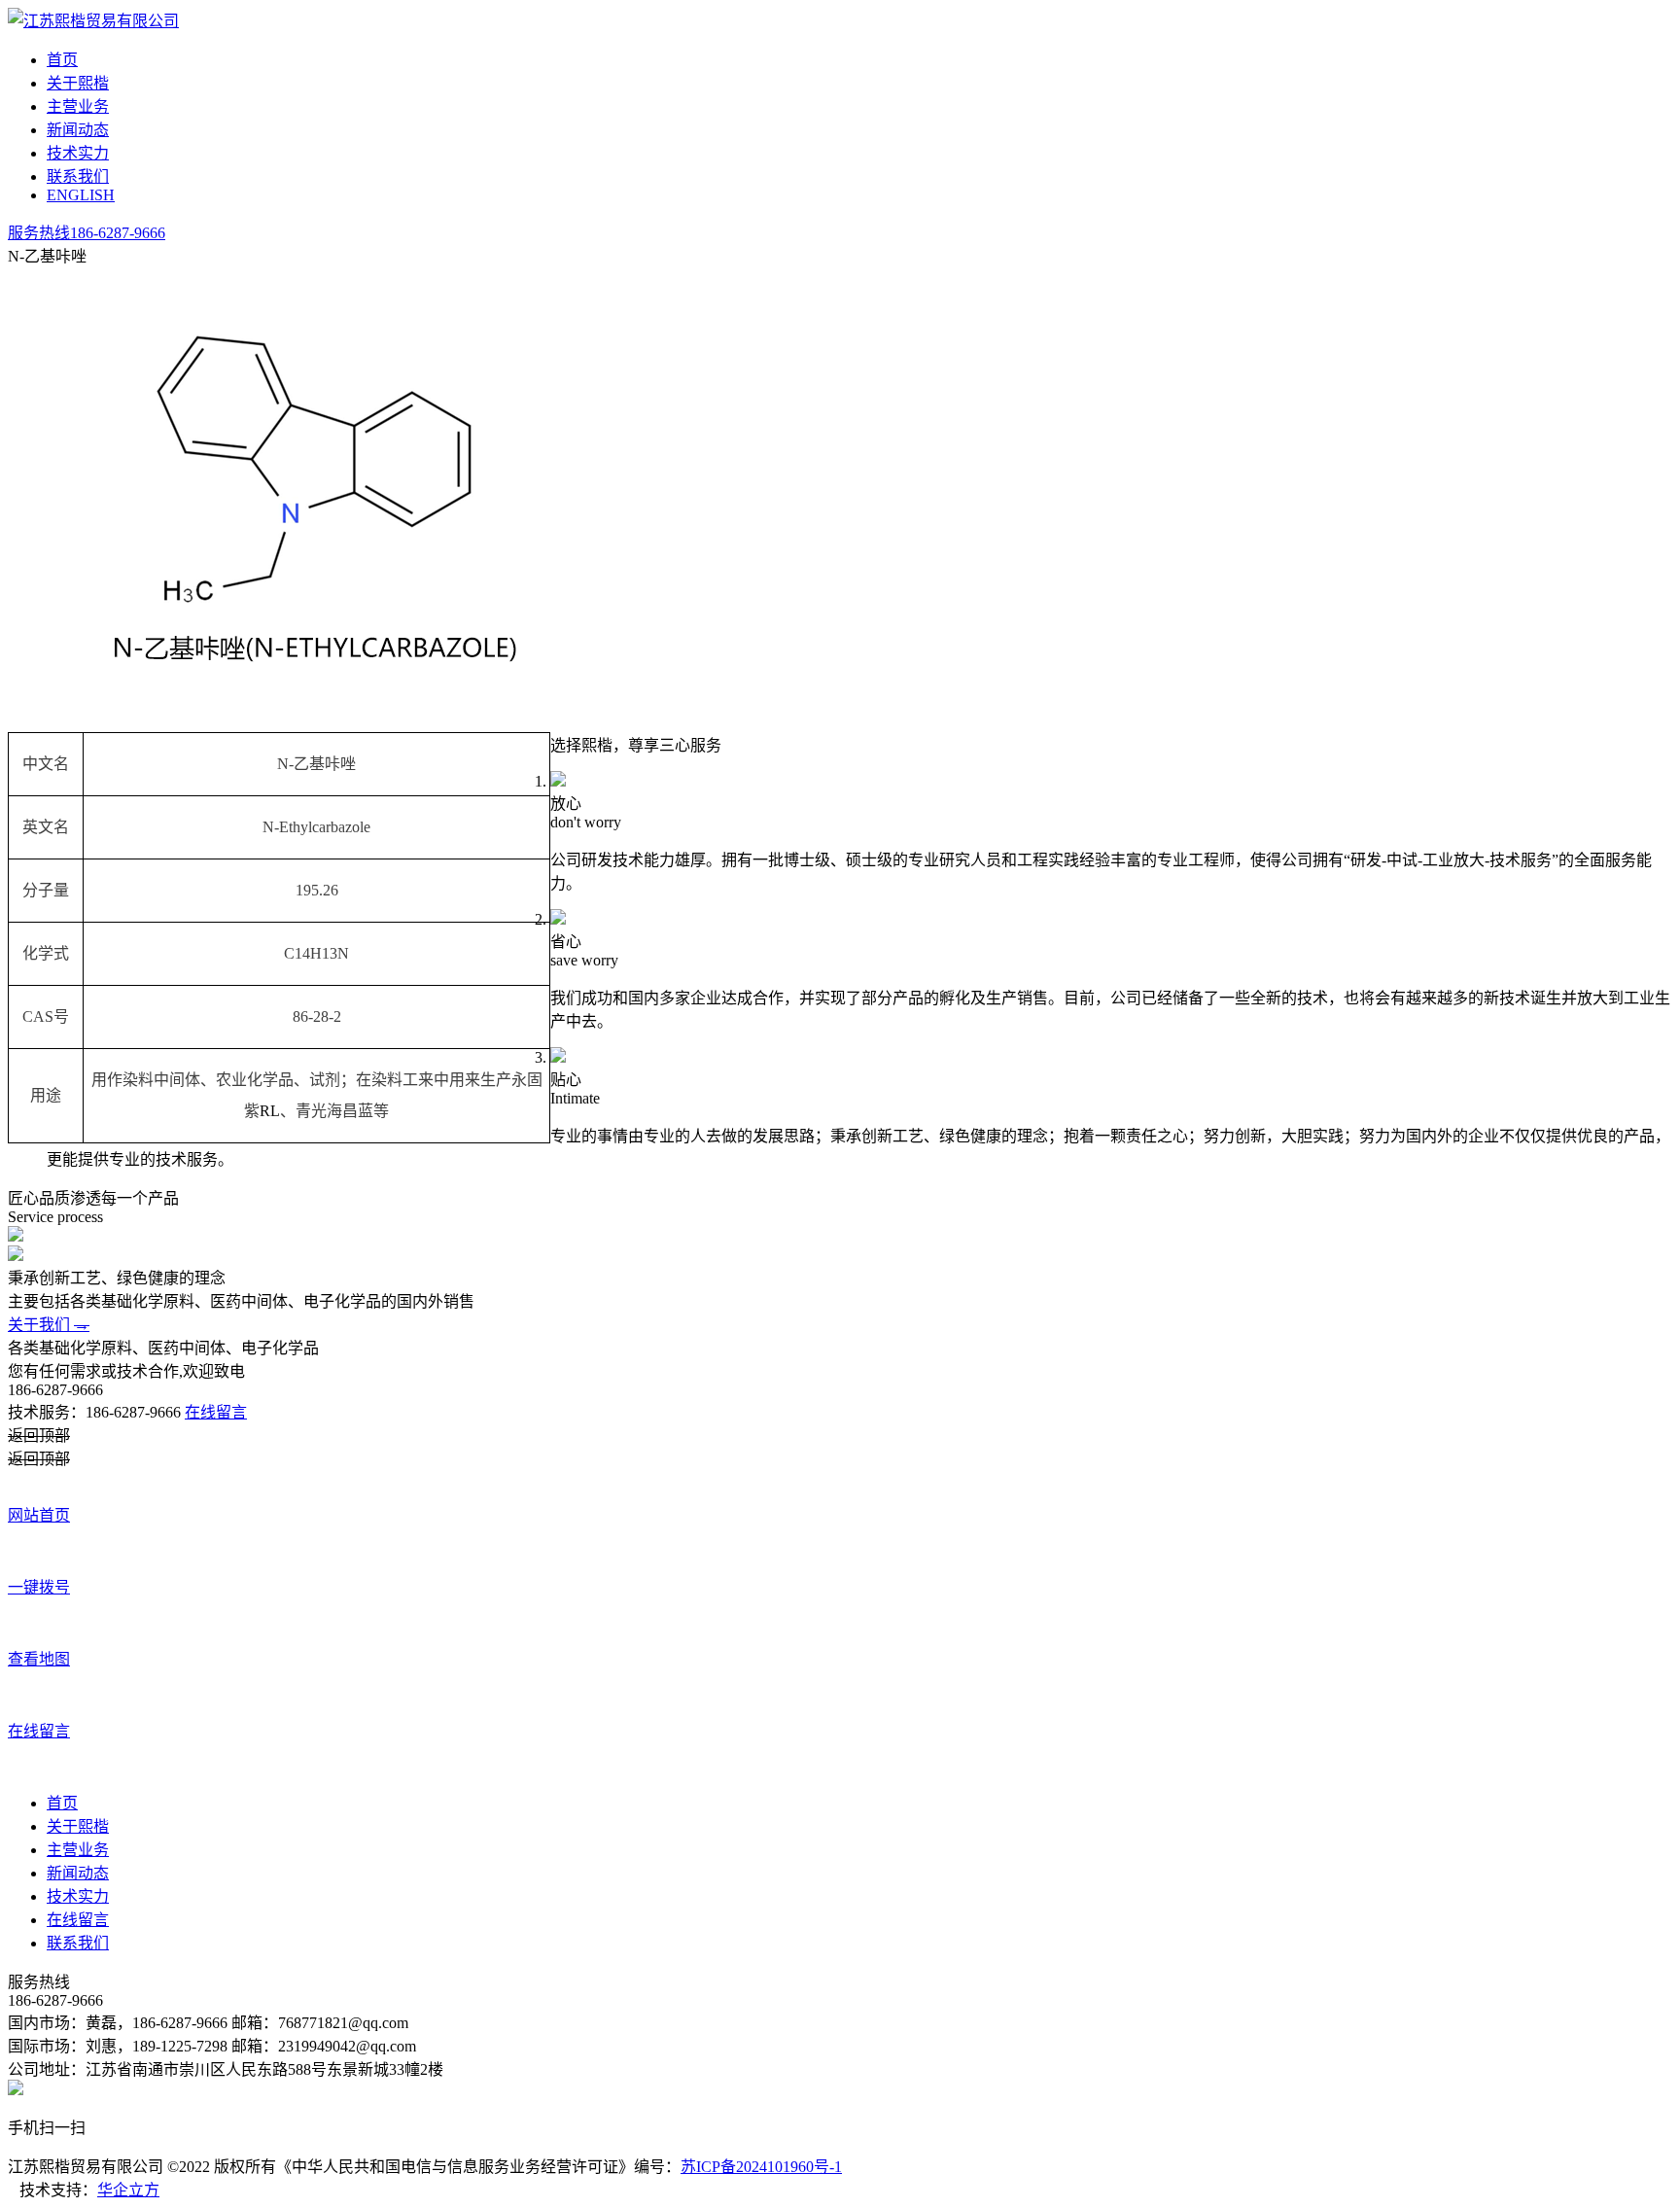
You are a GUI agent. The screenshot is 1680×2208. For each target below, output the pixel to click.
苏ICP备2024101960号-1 (761, 2167)
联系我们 (78, 176)
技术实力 (78, 153)
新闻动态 (78, 130)
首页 (62, 60)
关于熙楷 (78, 83)
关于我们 (49, 1325)
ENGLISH (81, 195)
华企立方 (128, 2190)
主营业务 (78, 106)
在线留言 (216, 1412)
